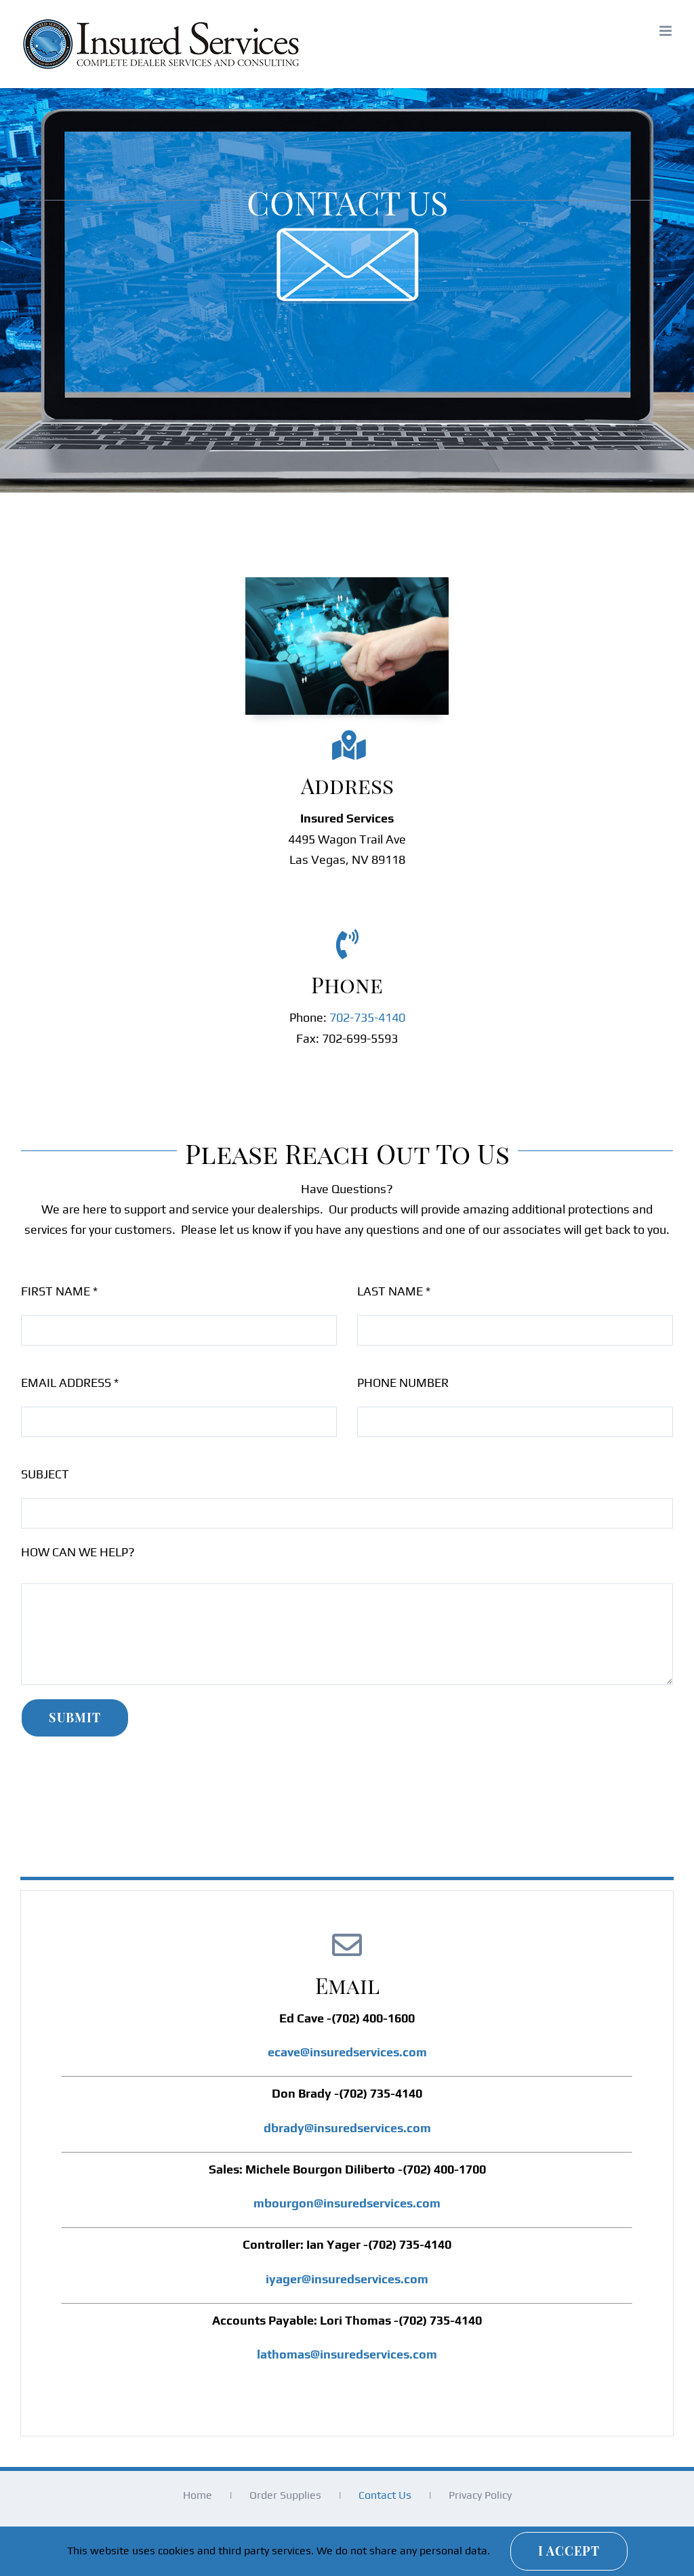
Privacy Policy (480, 2495)
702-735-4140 (367, 1017)
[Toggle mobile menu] (667, 31)
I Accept (569, 2551)
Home (198, 2495)
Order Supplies (285, 2495)
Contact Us (385, 2495)
